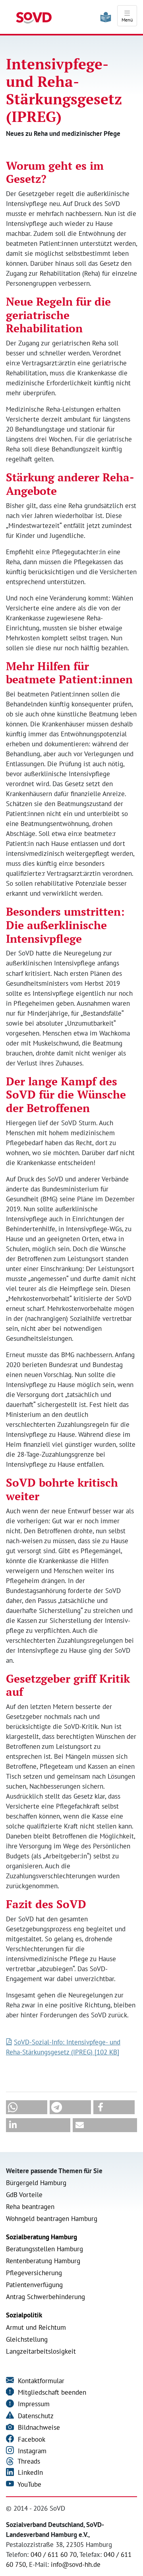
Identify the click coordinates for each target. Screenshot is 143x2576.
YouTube (29, 2484)
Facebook (31, 2439)
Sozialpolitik (24, 2315)
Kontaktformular (40, 2381)
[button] (27, 2107)
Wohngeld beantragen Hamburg (52, 2219)
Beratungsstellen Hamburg (44, 2249)
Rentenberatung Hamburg (43, 2261)
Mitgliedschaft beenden (51, 2392)
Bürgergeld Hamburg (36, 2183)
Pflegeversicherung (34, 2273)
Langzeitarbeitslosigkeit (41, 2351)
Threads (28, 2461)
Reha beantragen (30, 2207)
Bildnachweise (38, 2427)
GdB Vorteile (24, 2195)
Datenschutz (35, 2416)
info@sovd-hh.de (76, 2564)
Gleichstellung (27, 2339)
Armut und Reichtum (36, 2327)
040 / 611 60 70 (54, 2554)
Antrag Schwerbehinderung (45, 2297)
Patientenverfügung (34, 2285)
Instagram (31, 2451)
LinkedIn (29, 2472)
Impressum (33, 2404)
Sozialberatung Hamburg (42, 2237)
